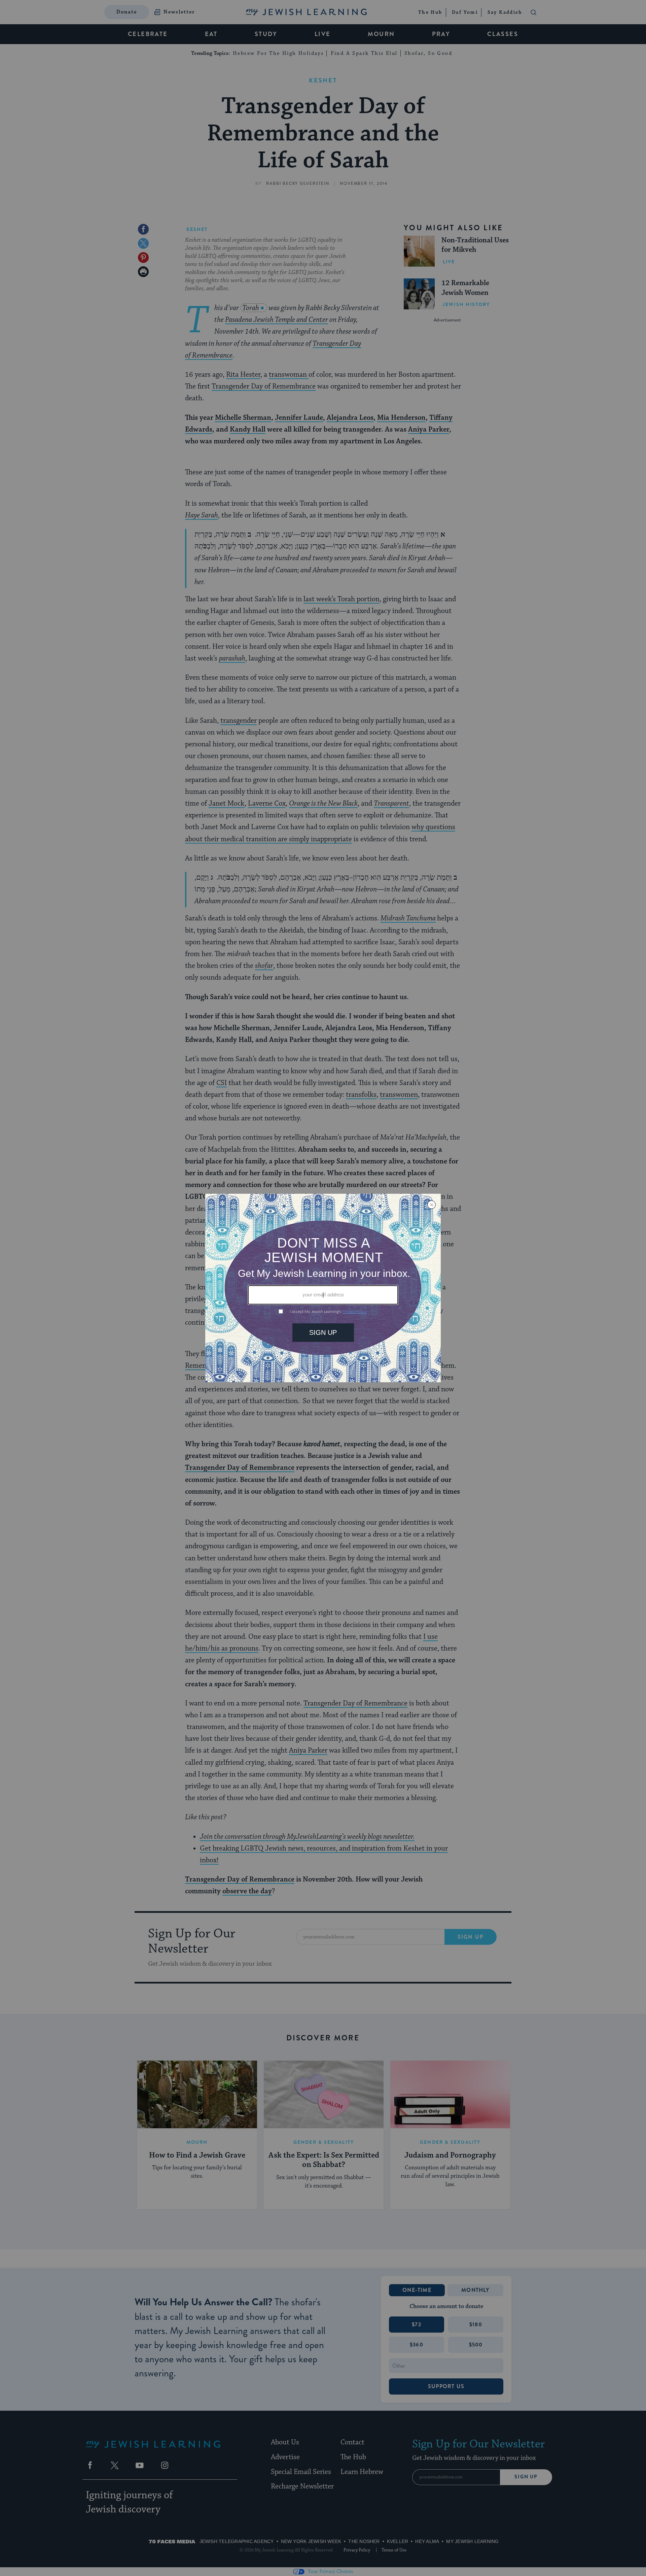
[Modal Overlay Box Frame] (323, 1288)
